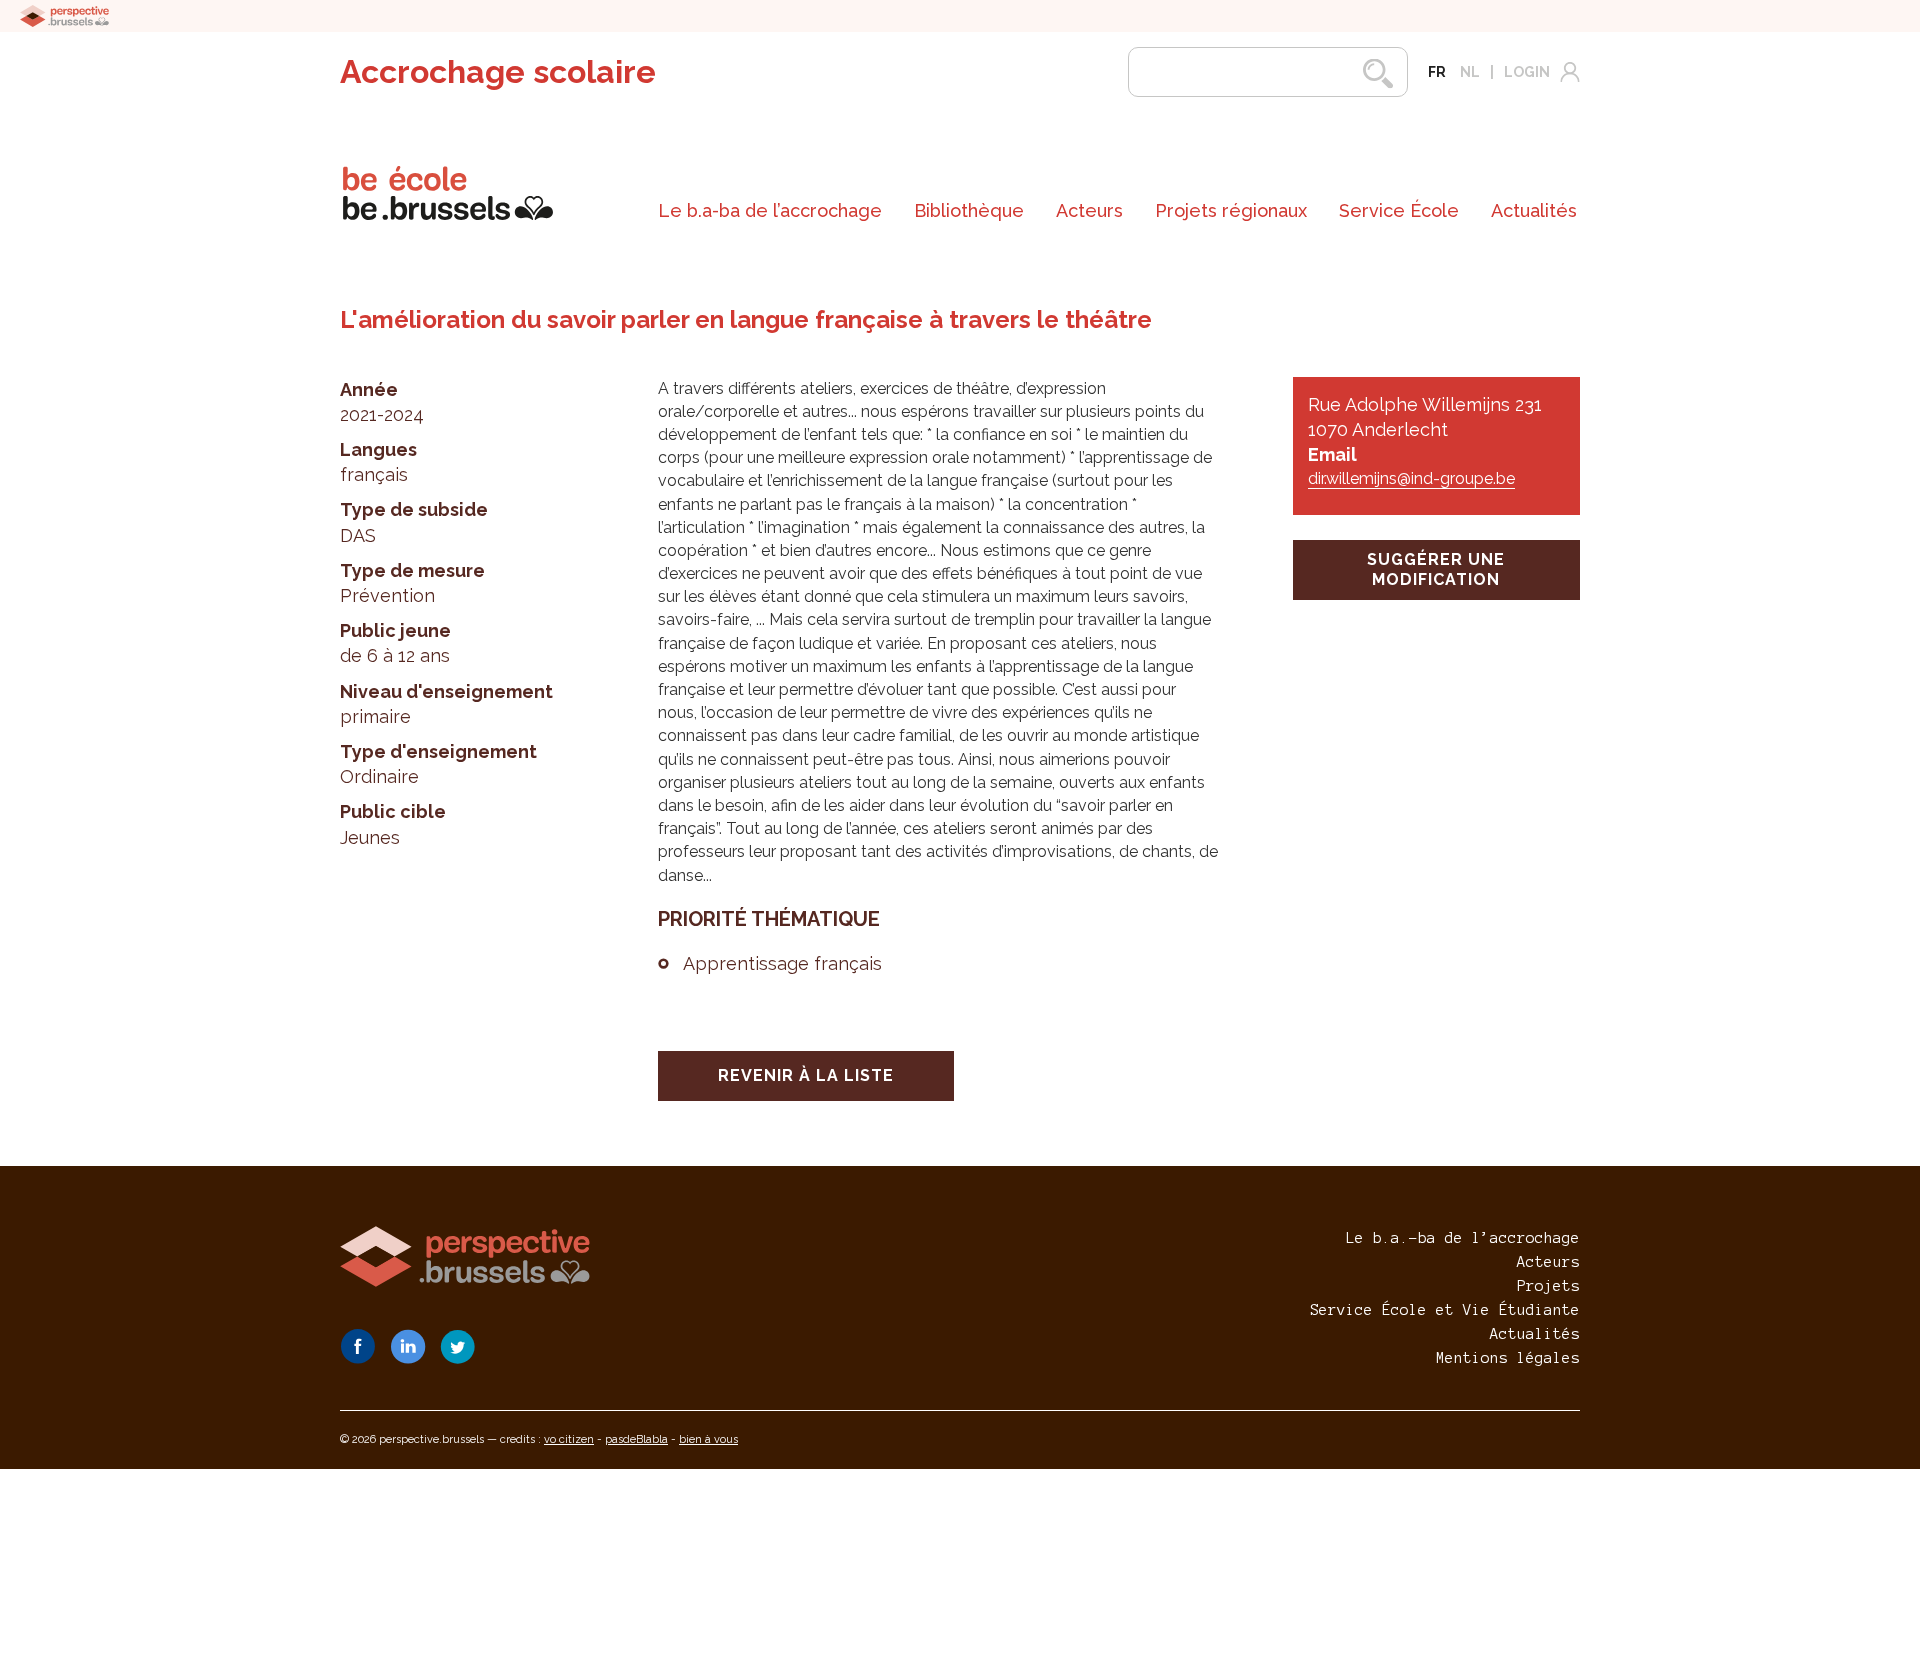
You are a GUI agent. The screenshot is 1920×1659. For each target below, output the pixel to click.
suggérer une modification (1436, 569)
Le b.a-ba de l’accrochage (770, 210)
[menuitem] (770, 211)
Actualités (1534, 210)
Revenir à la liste (806, 1075)
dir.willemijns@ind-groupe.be (1411, 478)
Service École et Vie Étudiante (1445, 1310)
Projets (1548, 1286)
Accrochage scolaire (498, 71)
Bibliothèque (969, 210)
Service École (1399, 210)
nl (1470, 72)
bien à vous (708, 1439)
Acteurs (1089, 210)
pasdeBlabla (636, 1439)
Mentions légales (1508, 1358)
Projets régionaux (1231, 210)
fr (1437, 72)
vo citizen (569, 1439)
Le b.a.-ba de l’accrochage (1463, 1238)
